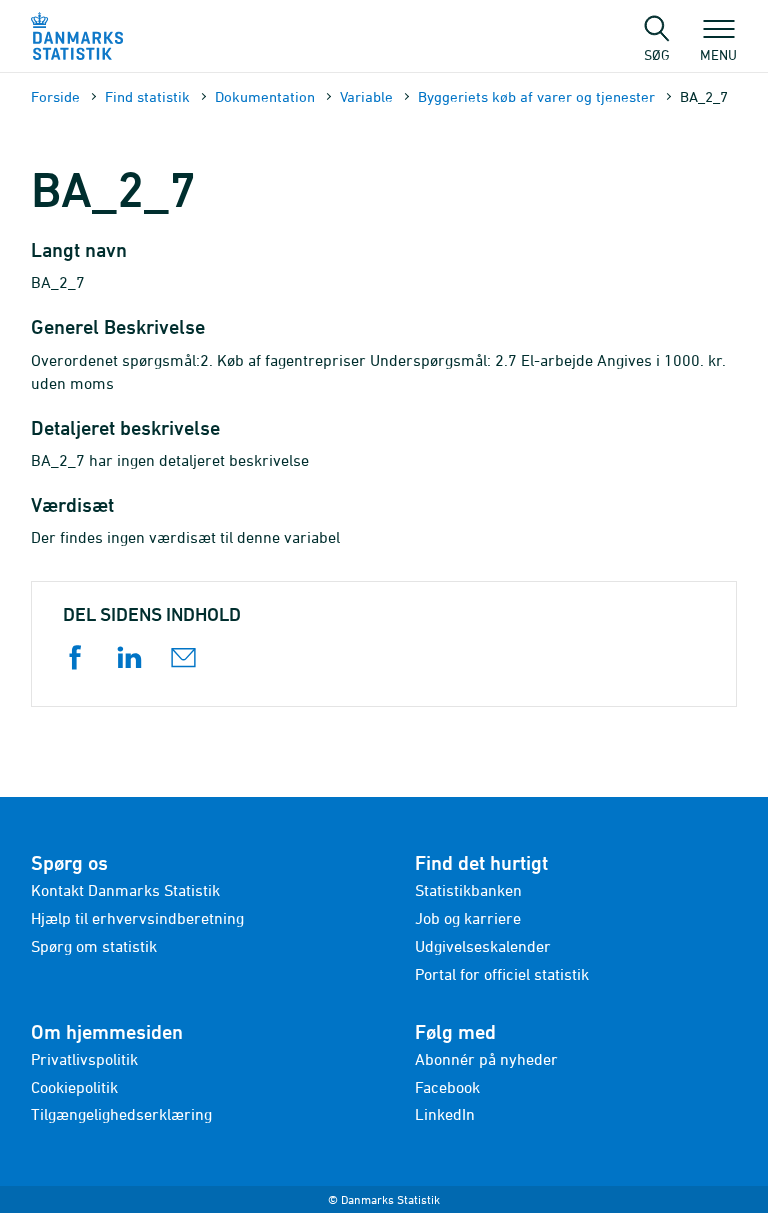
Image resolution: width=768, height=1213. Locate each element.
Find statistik (147, 96)
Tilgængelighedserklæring (121, 1114)
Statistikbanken (468, 890)
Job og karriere (468, 918)
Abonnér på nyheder (486, 1059)
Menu (718, 54)
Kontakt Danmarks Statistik (125, 890)
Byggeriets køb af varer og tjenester (536, 96)
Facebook (447, 1087)
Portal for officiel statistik (502, 974)
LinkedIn (445, 1114)
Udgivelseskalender (483, 946)
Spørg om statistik (94, 946)
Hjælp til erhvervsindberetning (137, 918)
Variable (366, 96)
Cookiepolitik (74, 1087)
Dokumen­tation (265, 96)
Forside (55, 96)
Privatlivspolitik (84, 1059)
